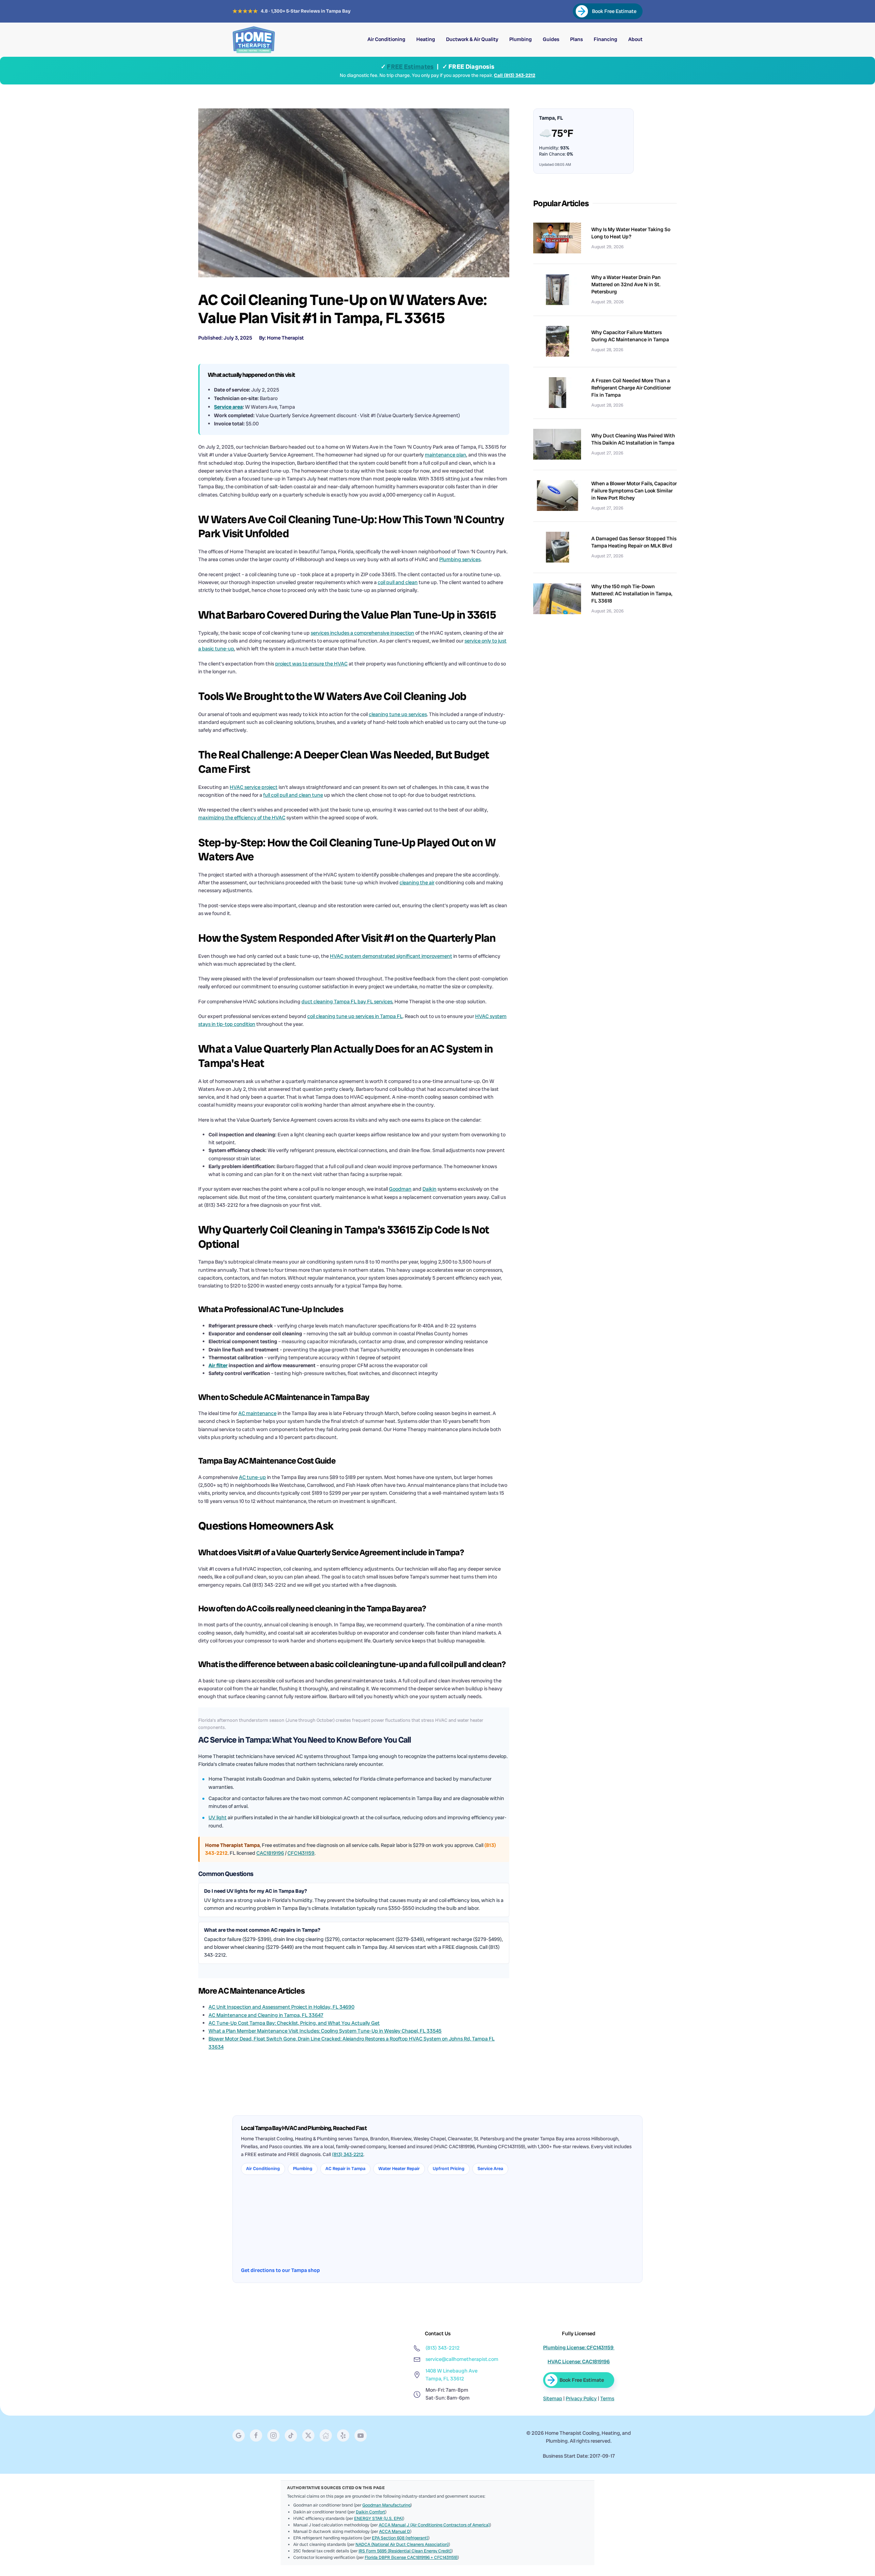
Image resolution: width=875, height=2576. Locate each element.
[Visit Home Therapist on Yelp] (343, 2435)
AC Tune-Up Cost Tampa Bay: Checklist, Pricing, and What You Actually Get (294, 2023)
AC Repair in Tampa (345, 2169)
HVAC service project (254, 787)
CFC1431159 (301, 1853)
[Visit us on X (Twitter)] (308, 2435)
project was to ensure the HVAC (311, 664)
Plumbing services (460, 559)
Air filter (218, 1365)
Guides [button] (551, 39)
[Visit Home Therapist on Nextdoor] (326, 2435)
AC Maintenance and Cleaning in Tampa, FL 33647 (266, 2015)
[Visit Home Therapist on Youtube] (361, 2435)
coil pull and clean (398, 582)
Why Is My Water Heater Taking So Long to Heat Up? (631, 233)
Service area (228, 407)
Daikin (429, 1189)
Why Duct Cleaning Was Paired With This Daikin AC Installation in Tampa (633, 439)
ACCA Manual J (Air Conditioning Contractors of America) (434, 2525)
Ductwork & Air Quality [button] (472, 39)
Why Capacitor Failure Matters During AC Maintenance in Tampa (630, 336)
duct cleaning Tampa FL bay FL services (347, 1002)
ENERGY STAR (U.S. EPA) (379, 2518)
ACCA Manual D (395, 2531)
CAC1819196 (270, 1853)
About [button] (635, 39)
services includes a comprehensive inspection (362, 633)
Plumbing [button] (521, 39)
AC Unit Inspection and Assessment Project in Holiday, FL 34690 (281, 2007)
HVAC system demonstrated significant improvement (391, 956)
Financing (605, 39)
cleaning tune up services (398, 714)
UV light (218, 1818)
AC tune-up (252, 1477)
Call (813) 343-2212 (515, 75)
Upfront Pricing (449, 2169)
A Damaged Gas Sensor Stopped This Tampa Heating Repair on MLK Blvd (634, 542)
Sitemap (553, 2399)
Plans (576, 39)
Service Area (490, 2169)
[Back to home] (254, 40)
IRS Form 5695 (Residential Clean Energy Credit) (405, 2551)
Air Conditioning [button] (386, 39)
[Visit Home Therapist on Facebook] (256, 2435)
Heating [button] (426, 39)
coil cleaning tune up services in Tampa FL (355, 1016)
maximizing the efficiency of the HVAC (242, 818)
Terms (607, 2399)
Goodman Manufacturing (386, 2505)
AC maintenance (257, 1413)
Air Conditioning (263, 2169)
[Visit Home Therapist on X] (291, 2435)
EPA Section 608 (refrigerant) (400, 2538)
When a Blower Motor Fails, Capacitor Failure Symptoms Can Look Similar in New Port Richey (634, 491)
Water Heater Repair (399, 2169)
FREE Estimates (410, 67)
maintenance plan (446, 455)
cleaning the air (417, 883)
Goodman (400, 1189)
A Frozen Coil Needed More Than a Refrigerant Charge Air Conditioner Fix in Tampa (631, 388)
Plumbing (303, 2169)
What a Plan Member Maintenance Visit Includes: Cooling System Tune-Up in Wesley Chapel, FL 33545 (325, 2031)
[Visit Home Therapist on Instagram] (273, 2435)
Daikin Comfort (371, 2512)
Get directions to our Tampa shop (280, 2270)
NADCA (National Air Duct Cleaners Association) (402, 2544)
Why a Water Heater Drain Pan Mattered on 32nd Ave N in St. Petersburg (626, 285)
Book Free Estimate (614, 11)
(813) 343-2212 (348, 2154)
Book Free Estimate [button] (581, 2380)
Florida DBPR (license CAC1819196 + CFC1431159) (411, 2557)
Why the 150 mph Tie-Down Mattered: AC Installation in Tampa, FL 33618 (632, 594)
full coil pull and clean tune (293, 795)
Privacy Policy (581, 2399)
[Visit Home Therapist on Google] (239, 2435)
